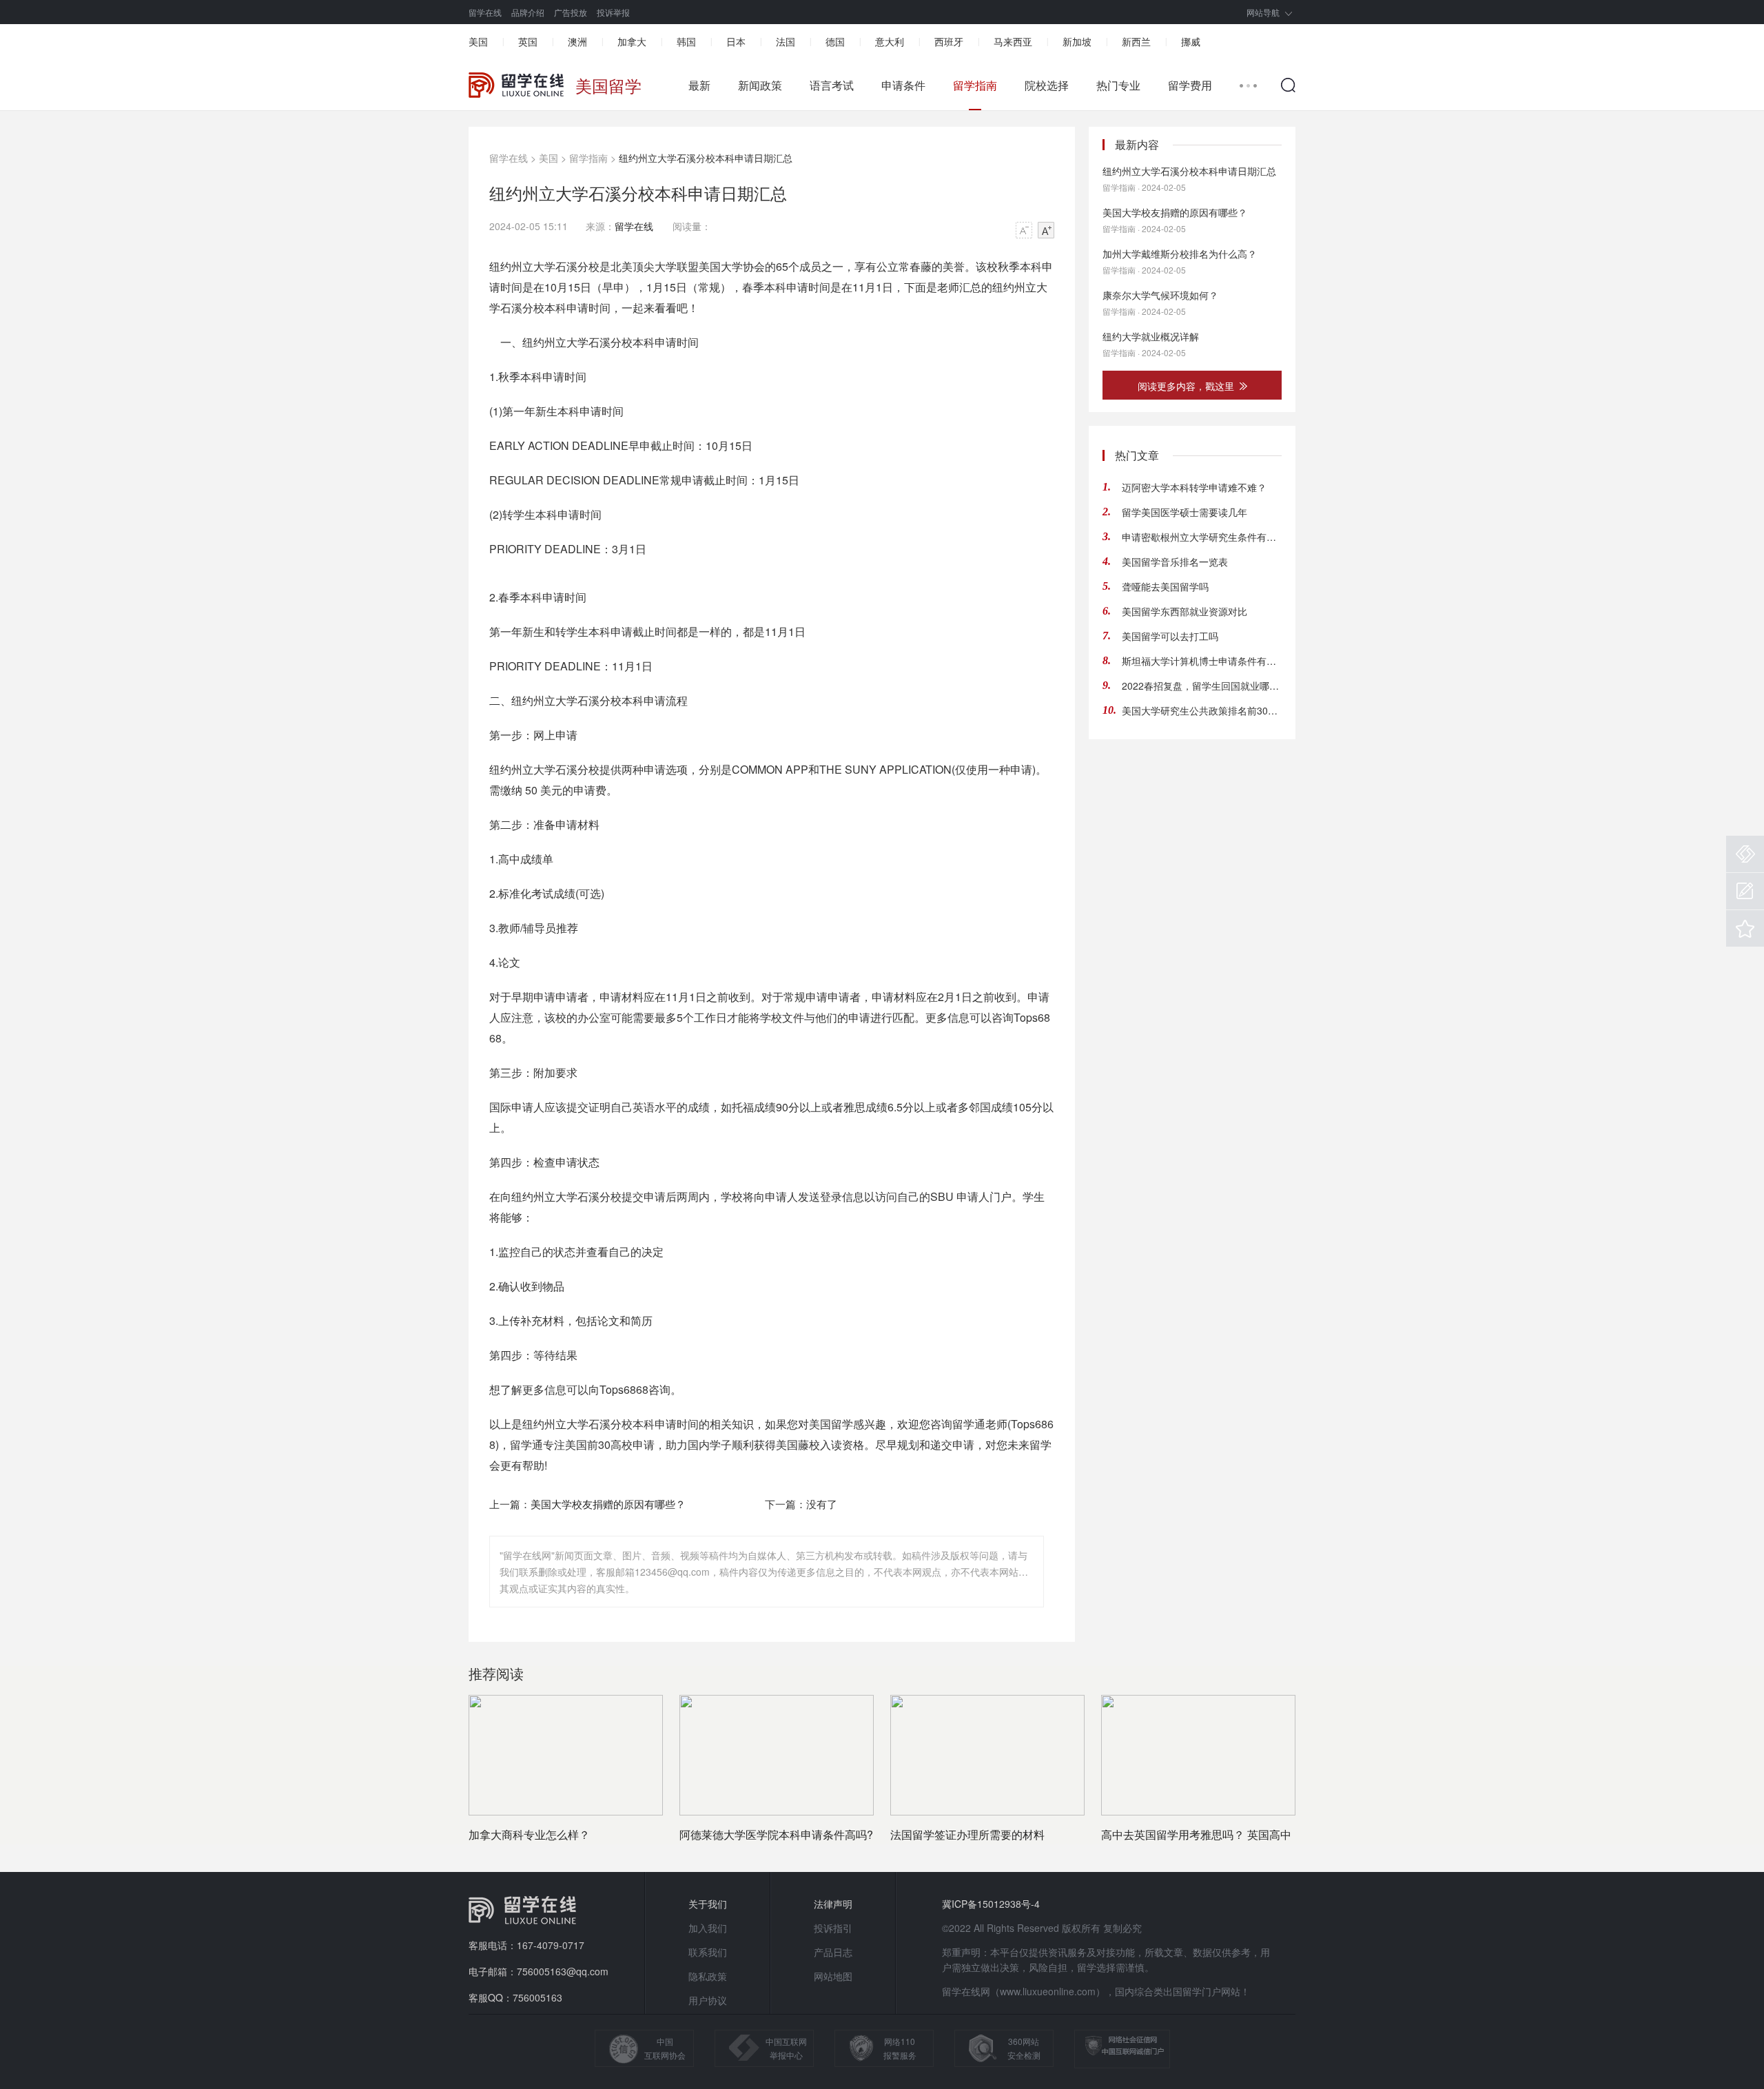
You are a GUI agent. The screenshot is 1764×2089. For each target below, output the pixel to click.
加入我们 (708, 1928)
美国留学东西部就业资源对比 (1184, 611)
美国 (478, 41)
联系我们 (708, 1952)
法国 (786, 41)
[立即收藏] (1745, 928)
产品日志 (833, 1952)
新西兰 (1136, 41)
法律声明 (833, 1904)
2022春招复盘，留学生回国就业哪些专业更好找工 (1202, 686)
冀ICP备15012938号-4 (991, 1904)
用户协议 (708, 2000)
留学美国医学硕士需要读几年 (1184, 512)
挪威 (1191, 41)
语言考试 (832, 85)
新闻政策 (760, 85)
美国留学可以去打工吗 (1170, 636)
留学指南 (975, 85)
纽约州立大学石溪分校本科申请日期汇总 (1189, 171)
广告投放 (571, 12)
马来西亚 (1013, 41)
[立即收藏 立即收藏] (1745, 928)
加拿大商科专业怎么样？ (529, 1834)
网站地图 (833, 1976)
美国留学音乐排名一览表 (1175, 562)
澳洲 (577, 41)
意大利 (890, 41)
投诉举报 (613, 12)
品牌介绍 (528, 12)
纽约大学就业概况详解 (1151, 336)
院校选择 (1047, 85)
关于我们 (708, 1904)
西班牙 (949, 41)
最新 (699, 85)
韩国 (686, 41)
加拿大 (632, 41)
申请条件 (903, 85)
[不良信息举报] (1745, 854)
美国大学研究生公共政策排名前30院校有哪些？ (1202, 710)
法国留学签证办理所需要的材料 (967, 1834)
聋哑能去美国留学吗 (1165, 586)
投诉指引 (833, 1928)
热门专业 (1118, 85)
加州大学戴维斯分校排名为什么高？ (1180, 254)
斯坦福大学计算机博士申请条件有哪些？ (1202, 661)
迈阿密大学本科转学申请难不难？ (1194, 487)
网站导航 (1263, 12)
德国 (835, 41)
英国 (528, 41)
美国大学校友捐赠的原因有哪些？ (608, 1504)
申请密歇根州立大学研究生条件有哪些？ (1202, 537)
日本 (736, 41)
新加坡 (1077, 41)
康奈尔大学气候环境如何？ (1160, 295)
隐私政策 (708, 1976)
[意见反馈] (1745, 891)
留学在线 (485, 12)
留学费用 (1190, 85)
